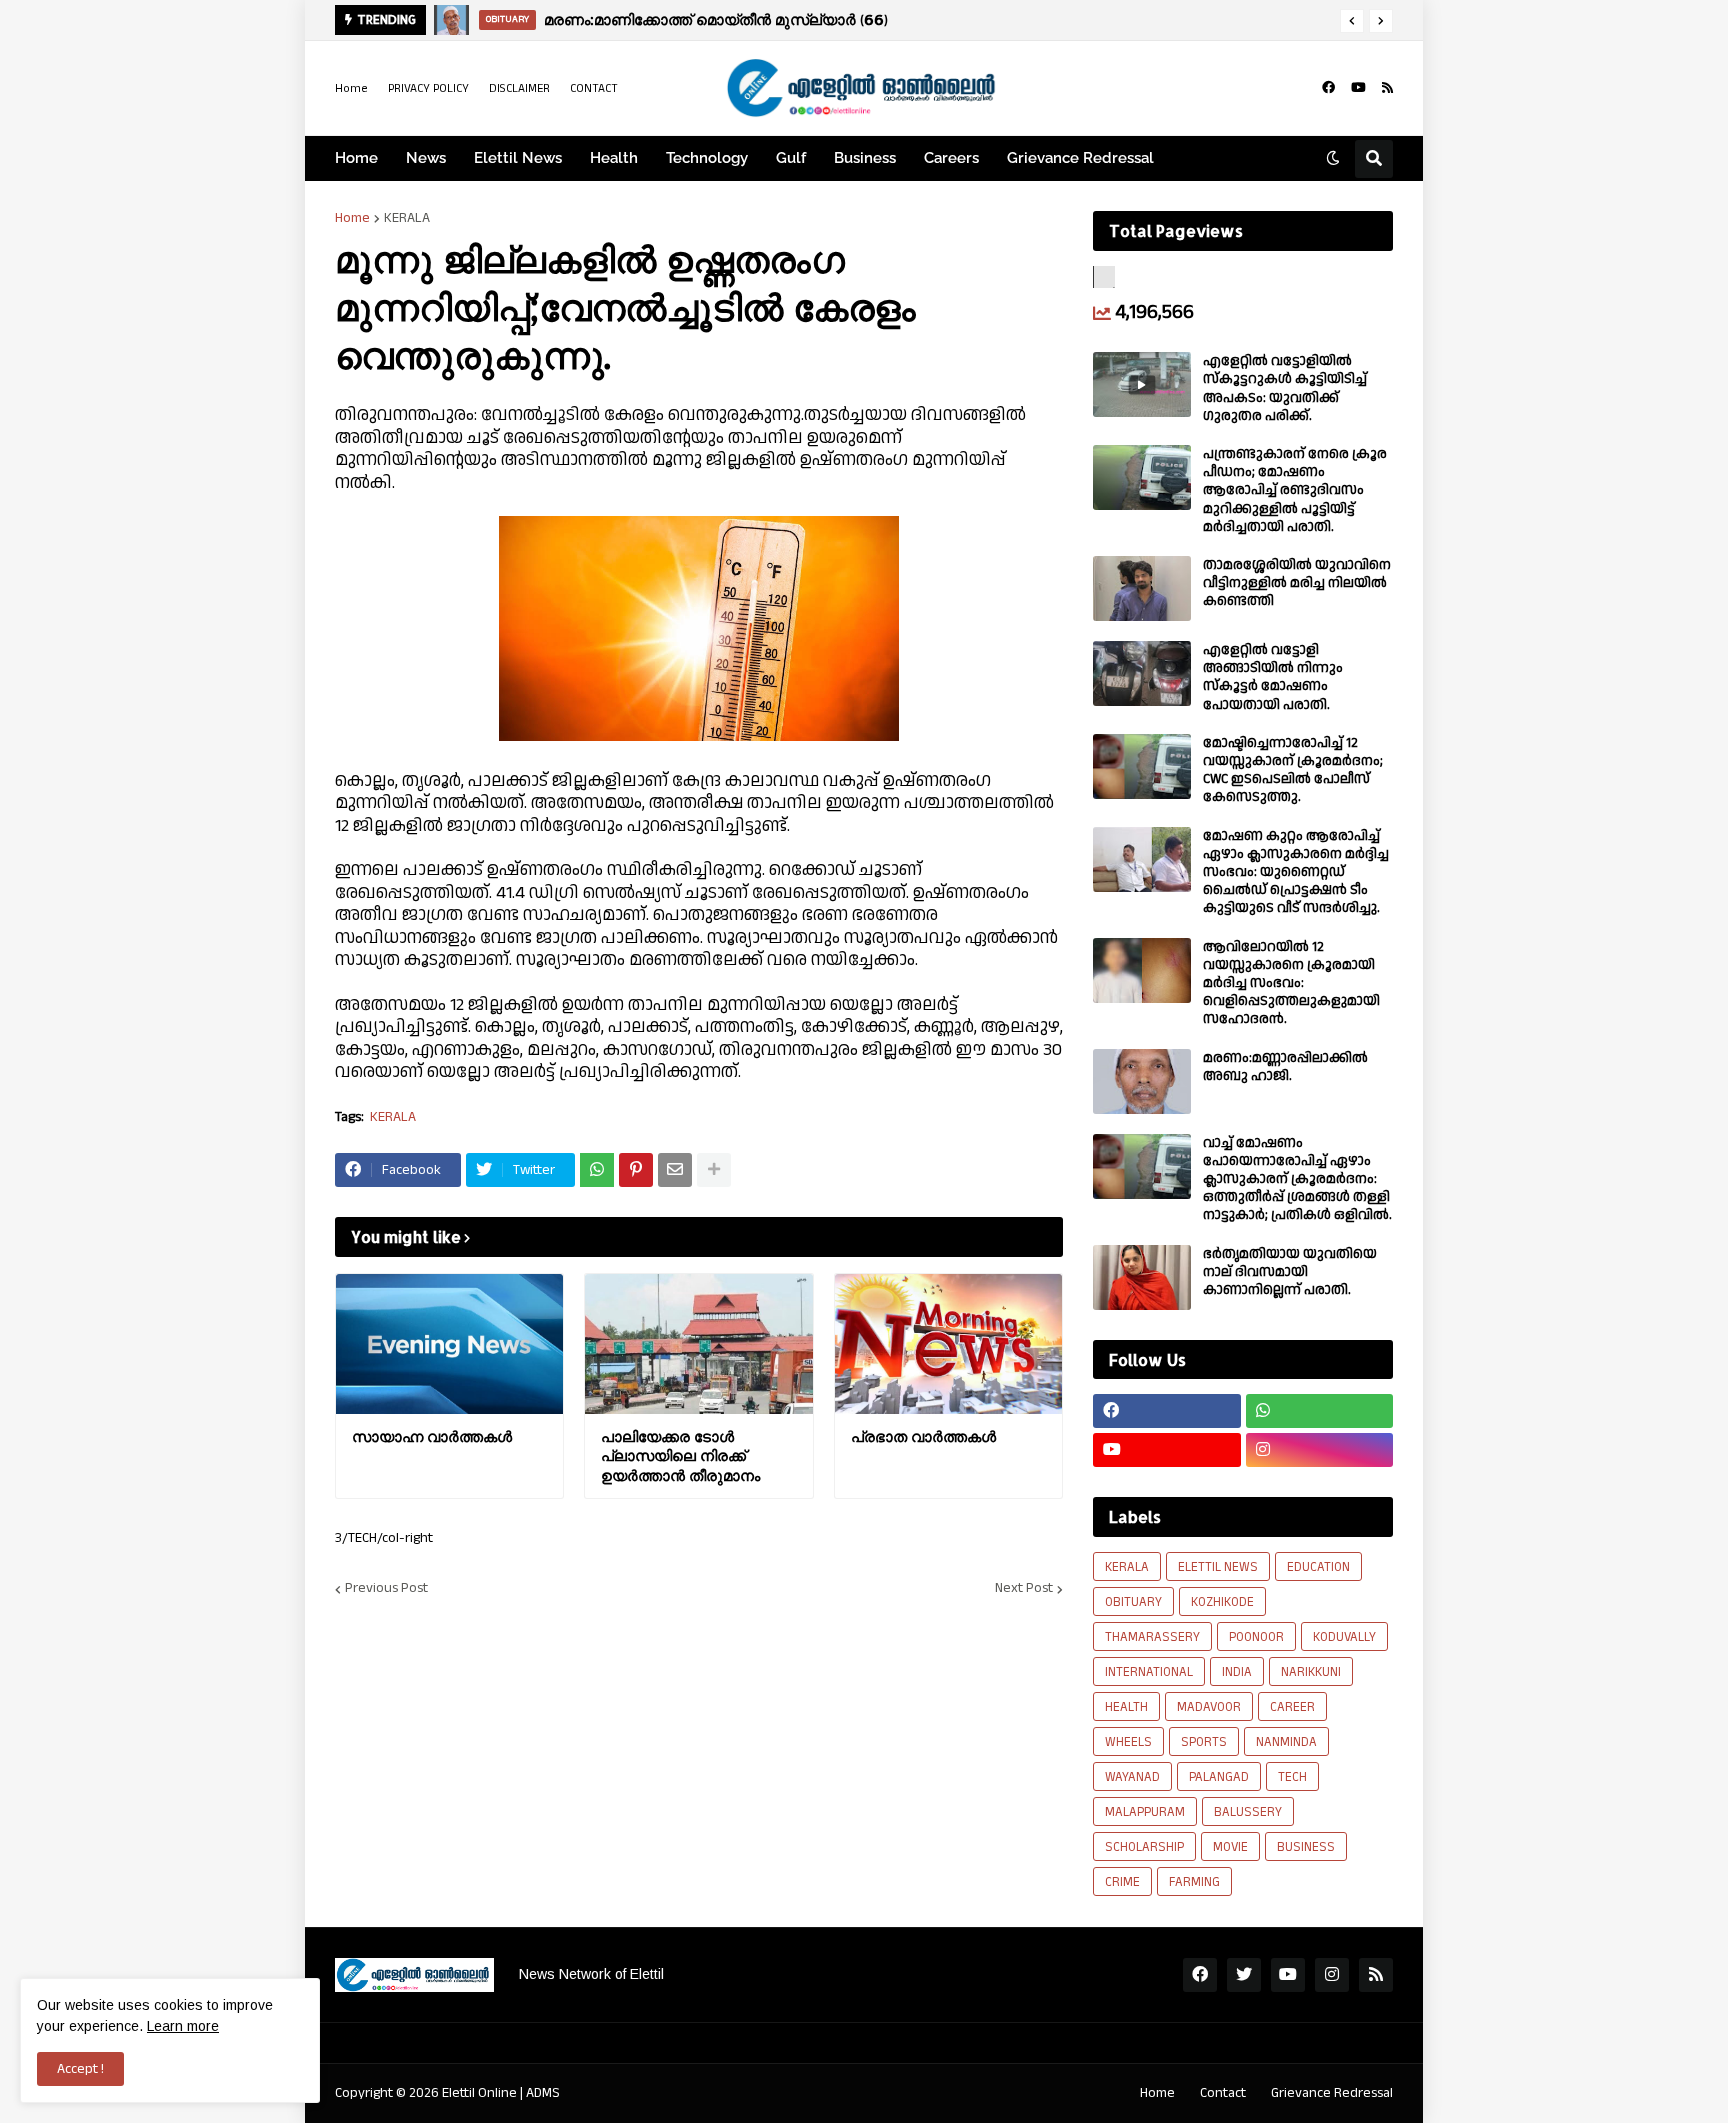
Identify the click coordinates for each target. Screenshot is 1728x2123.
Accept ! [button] (80, 2069)
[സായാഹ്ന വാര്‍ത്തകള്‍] (449, 1344)
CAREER (1292, 1707)
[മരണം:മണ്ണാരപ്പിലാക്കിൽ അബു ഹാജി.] (1142, 1081)
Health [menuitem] (614, 158)
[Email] (675, 1170)
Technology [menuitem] (707, 158)
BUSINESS (1306, 1847)
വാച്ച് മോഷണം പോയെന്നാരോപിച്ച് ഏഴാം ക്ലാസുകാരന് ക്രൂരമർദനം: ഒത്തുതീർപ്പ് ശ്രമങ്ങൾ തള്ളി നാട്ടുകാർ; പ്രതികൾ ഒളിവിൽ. (1297, 1179)
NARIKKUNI (1311, 1672)
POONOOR (1256, 1637)
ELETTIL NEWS (1218, 1567)
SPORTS (1204, 1742)
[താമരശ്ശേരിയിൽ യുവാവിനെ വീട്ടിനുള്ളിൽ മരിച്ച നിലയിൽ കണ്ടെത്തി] (1142, 588)
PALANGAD (1219, 1777)
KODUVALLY (1344, 1637)
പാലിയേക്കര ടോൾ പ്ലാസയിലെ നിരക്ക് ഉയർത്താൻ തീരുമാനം (680, 1456)
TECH (1292, 1777)
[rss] (1387, 88)
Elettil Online (479, 2093)
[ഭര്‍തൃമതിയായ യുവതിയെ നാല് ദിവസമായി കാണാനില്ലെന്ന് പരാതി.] (1142, 1277)
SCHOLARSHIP (1144, 1847)
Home (351, 88)
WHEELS (1128, 1742)
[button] (1352, 21)
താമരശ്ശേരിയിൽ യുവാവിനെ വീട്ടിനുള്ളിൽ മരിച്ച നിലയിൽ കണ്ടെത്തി (1297, 583)
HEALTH (1126, 1707)
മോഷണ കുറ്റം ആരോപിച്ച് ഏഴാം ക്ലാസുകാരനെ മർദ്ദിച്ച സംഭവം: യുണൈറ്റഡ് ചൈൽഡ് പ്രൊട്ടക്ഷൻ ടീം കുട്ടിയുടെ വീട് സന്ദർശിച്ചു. (1296, 872)
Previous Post (386, 1589)
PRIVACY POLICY (428, 88)
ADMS (543, 2093)
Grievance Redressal (1332, 2093)
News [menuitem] (426, 158)
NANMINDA (1286, 1742)
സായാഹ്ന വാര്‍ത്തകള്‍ (432, 1436)
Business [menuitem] (865, 158)
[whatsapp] (1320, 1411)
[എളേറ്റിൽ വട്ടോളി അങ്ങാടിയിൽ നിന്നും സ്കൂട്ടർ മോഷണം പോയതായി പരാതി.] (1142, 673)
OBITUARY (1133, 1602)
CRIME (1122, 1882)
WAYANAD (1132, 1777)
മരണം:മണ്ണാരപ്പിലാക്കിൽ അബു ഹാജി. (1285, 1067)
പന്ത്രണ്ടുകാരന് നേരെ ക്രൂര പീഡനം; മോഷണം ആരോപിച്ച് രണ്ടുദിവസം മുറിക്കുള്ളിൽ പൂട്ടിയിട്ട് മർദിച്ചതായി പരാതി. (1295, 490)
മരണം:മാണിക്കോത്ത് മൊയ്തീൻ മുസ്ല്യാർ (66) (716, 19)
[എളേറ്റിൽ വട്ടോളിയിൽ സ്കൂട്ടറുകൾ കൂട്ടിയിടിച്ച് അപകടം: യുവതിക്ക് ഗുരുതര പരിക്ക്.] (1142, 384)
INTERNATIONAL (1149, 1672)
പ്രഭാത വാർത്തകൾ (923, 1436)
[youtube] (1358, 88)
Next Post (1024, 1589)
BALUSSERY (1248, 1812)
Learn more (183, 2026)
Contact (1223, 2093)
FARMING (1194, 1882)
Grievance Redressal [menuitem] (1080, 158)
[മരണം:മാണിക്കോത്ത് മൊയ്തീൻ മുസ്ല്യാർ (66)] (451, 20)
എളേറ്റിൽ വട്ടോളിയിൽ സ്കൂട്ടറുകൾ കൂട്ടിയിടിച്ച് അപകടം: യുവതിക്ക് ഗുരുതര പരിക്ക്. (1285, 388)
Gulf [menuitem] (791, 158)
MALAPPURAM (1145, 1812)
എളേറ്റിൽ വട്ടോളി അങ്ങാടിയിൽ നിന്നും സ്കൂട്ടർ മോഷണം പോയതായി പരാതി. (1273, 677)
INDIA (1237, 1672)
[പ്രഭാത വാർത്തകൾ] (948, 1344)
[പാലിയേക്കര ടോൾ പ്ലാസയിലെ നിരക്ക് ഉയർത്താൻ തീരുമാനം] (698, 1344)
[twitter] (1244, 1975)
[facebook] (1328, 88)
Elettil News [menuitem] (518, 158)
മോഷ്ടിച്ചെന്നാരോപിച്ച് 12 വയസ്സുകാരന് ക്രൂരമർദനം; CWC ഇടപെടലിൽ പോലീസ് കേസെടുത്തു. (1293, 770)
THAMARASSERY (1152, 1637)
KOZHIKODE (1222, 1602)
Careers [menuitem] (951, 158)
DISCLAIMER (519, 88)
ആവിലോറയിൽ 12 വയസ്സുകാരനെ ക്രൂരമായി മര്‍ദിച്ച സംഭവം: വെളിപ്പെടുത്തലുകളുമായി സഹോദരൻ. (1291, 983)
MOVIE (1230, 1847)
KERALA (407, 218)
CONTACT (594, 88)
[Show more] (714, 1170)
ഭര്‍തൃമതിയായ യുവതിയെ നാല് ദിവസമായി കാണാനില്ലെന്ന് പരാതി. (1290, 1272)
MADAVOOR (1209, 1707)
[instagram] (1320, 1450)
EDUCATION (1318, 1567)
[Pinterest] (636, 1170)
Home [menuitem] (356, 158)
